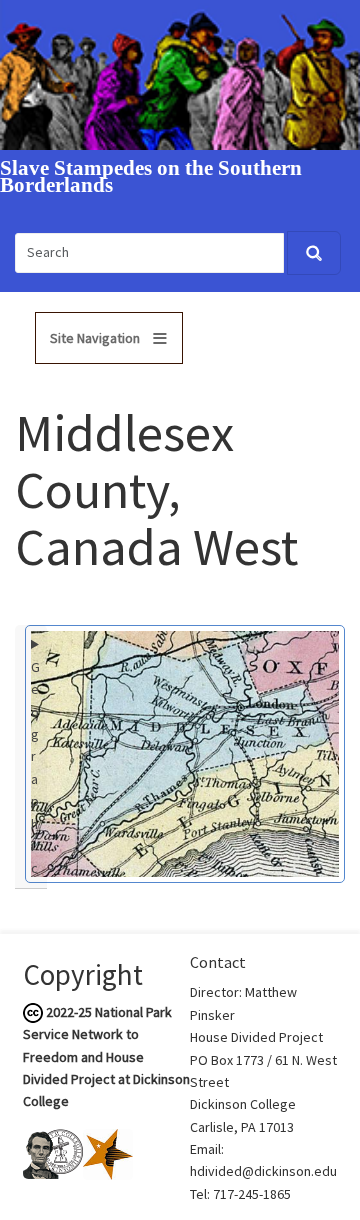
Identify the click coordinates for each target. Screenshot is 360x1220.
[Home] (180, 73)
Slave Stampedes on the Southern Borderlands (151, 177)
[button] (185, 752)
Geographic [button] (35, 768)
